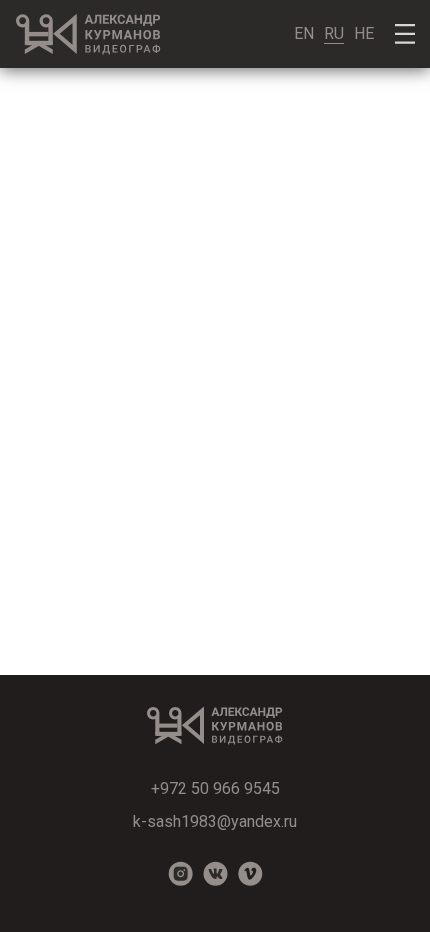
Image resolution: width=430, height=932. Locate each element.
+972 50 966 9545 (215, 788)
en (304, 33)
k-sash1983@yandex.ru (215, 821)
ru (334, 33)
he (364, 33)
